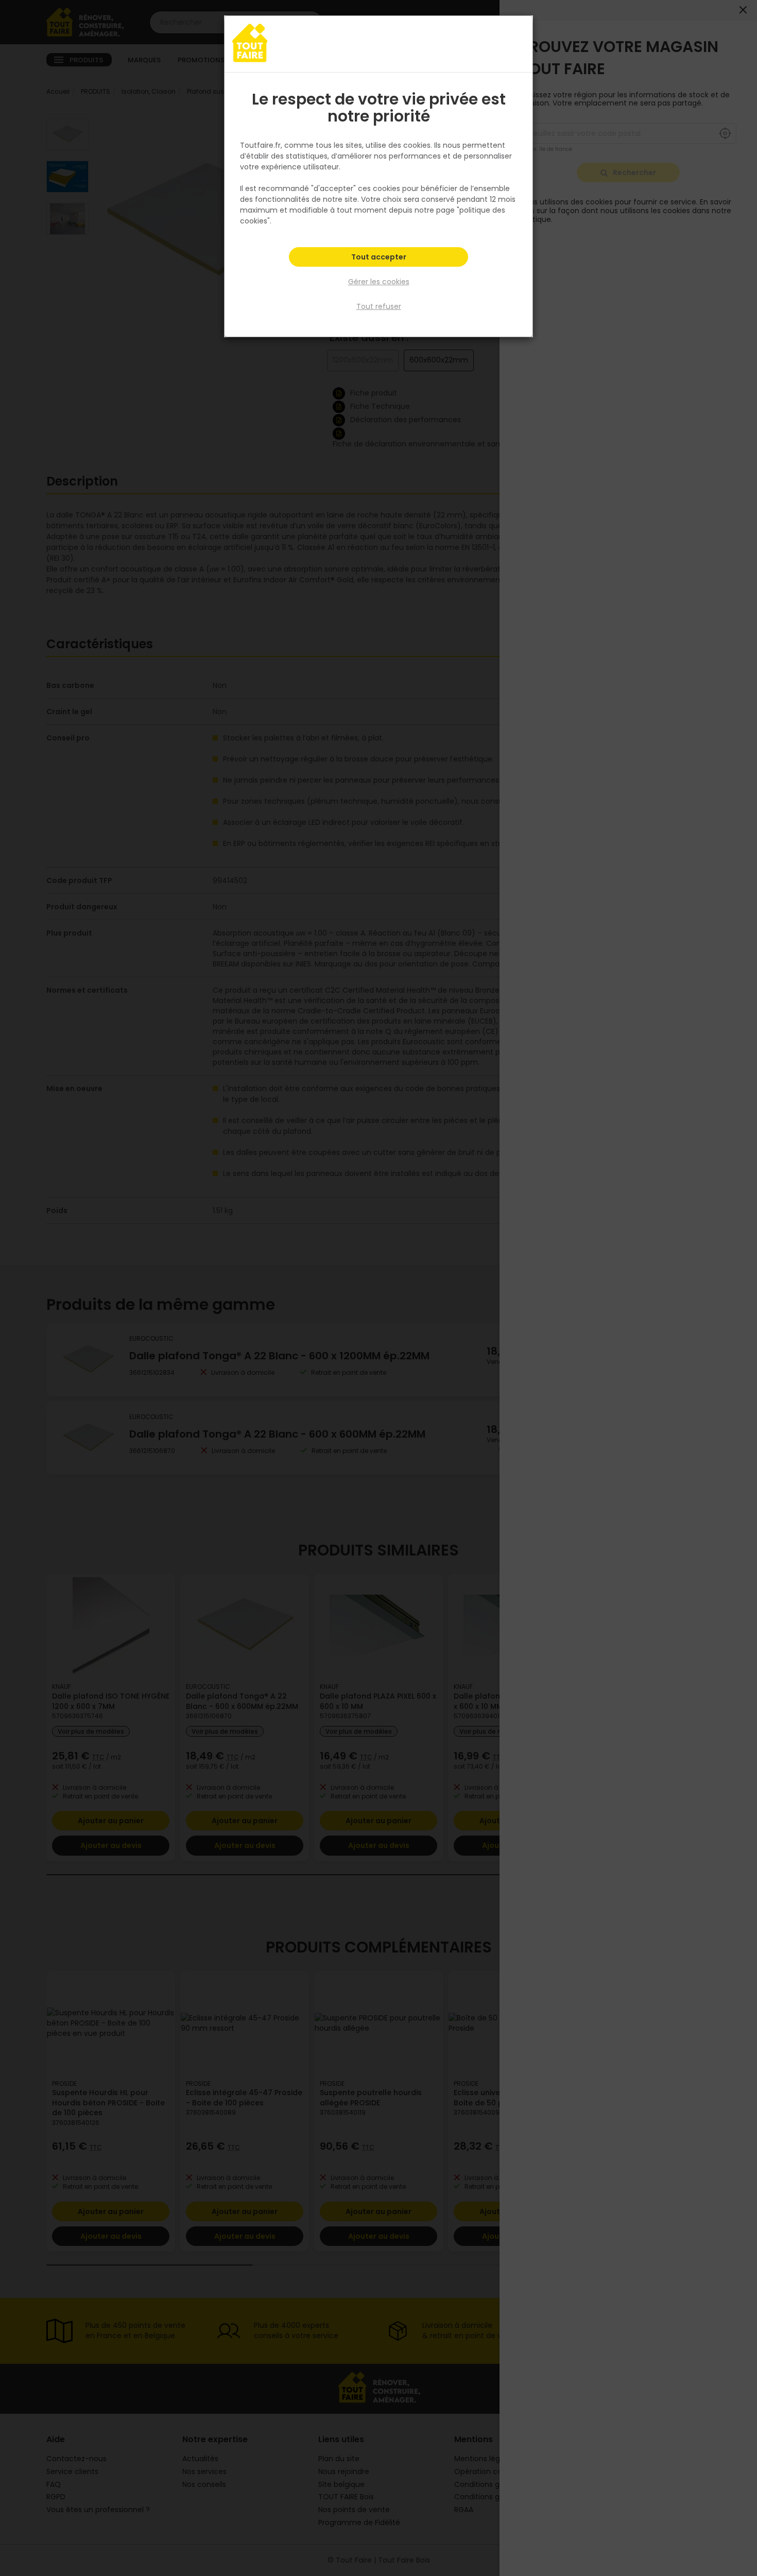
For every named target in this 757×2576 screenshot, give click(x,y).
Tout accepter (379, 257)
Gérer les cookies (379, 282)
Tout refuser (379, 306)
